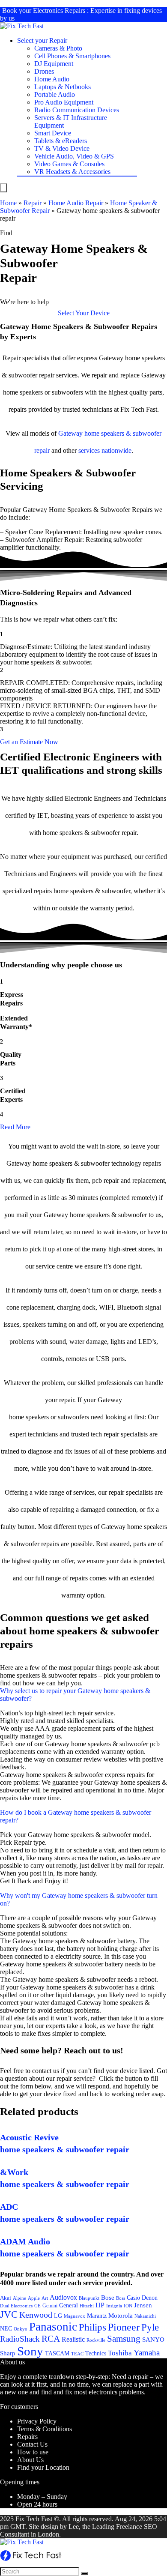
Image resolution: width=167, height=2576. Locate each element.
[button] (84, 313)
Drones (44, 71)
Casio (133, 2298)
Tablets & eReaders (61, 141)
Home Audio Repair (76, 203)
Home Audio (52, 79)
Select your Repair (42, 40)
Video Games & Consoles (69, 164)
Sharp (8, 2353)
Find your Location (43, 2467)
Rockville (96, 2340)
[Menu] (3, 188)
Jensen (143, 2305)
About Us (30, 2460)
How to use (33, 2452)
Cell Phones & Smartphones (72, 56)
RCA (51, 2339)
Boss (121, 2298)
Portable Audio (55, 94)
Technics (96, 2353)
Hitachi (87, 2306)
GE (37, 2306)
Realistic (73, 2339)
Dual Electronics (16, 2306)
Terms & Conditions (45, 2429)
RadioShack (20, 2339)
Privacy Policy (37, 2421)
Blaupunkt (89, 2298)
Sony (30, 2351)
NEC (6, 2329)
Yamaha (147, 2353)
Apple (34, 2298)
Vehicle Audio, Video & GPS (74, 156)
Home (8, 203)
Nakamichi (145, 2316)
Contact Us (32, 2444)
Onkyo (21, 2329)
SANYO (153, 2340)
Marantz (97, 2316)
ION (128, 2306)
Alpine (19, 2298)
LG (58, 2316)
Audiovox (63, 2297)
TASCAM (57, 2353)
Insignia (114, 2306)
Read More (15, 1127)
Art (45, 2298)
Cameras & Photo (58, 48)
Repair (33, 203)
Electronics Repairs (59, 10)
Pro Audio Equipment (64, 102)
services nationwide (105, 450)
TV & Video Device (62, 148)
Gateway (70, 433)
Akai (6, 2298)
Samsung (124, 2339)
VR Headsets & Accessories (72, 172)
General (69, 2305)
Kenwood (36, 2315)
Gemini (50, 2306)
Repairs (27, 2437)
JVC (9, 2314)
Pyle (150, 2327)
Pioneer (124, 2327)
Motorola (121, 2316)
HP (100, 2305)
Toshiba (120, 2353)
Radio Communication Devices (77, 110)
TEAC (77, 2354)
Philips (92, 2327)
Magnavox (75, 2316)
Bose (108, 2298)
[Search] (84, 2573)
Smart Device (53, 133)
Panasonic (53, 2327)
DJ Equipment (54, 64)
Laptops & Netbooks (63, 87)
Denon (150, 2298)
